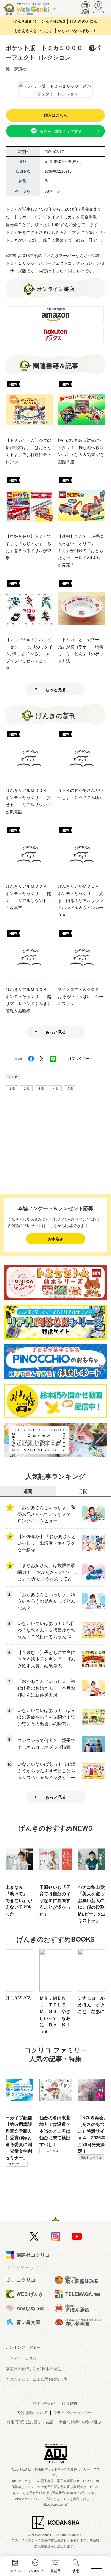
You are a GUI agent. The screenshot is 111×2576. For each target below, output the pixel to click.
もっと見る (56, 689)
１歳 (12, 1088)
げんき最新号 (25, 21)
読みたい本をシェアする (61, 131)
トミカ (13, 1077)
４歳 (55, 1088)
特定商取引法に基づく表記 (30, 2422)
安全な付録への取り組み (80, 2422)
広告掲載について (32, 2412)
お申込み (56, 1239)
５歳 (70, 1088)
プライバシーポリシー (73, 2412)
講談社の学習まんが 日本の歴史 (33, 2368)
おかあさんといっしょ (34, 31)
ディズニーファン (21, 2358)
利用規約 (69, 2403)
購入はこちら (56, 115)
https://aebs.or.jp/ (55, 2504)
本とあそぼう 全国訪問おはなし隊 (37, 2379)
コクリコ (14, 2164)
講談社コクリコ (91, 2157)
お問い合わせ (44, 2403)
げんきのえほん (84, 21)
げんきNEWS (54, 21)
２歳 (26, 1088)
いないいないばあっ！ (78, 31)
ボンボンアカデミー (23, 2347)
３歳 (41, 1088)
